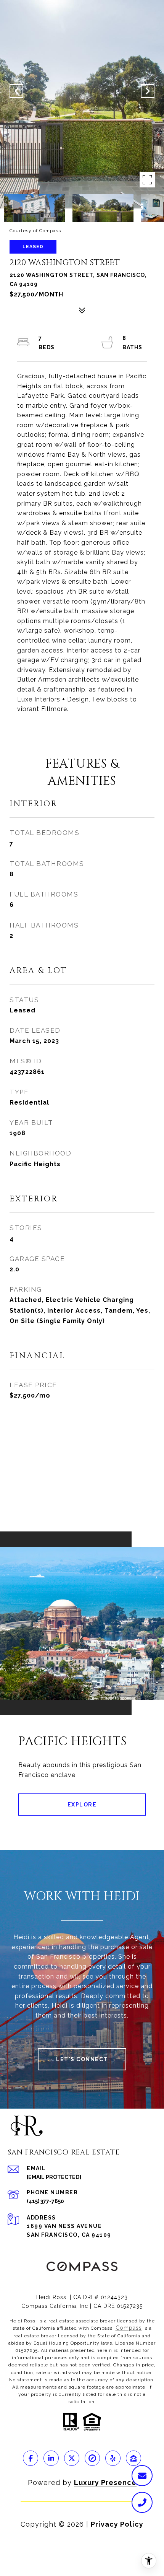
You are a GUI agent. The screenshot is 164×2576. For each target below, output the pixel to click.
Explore (82, 1805)
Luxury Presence (105, 2482)
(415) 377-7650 (45, 2201)
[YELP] (113, 2458)
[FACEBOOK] (31, 2458)
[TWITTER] (72, 2458)
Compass (129, 2328)
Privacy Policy (117, 2524)
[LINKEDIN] (51, 2458)
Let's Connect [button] (82, 2059)
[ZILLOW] (133, 2458)
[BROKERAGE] (92, 2458)
